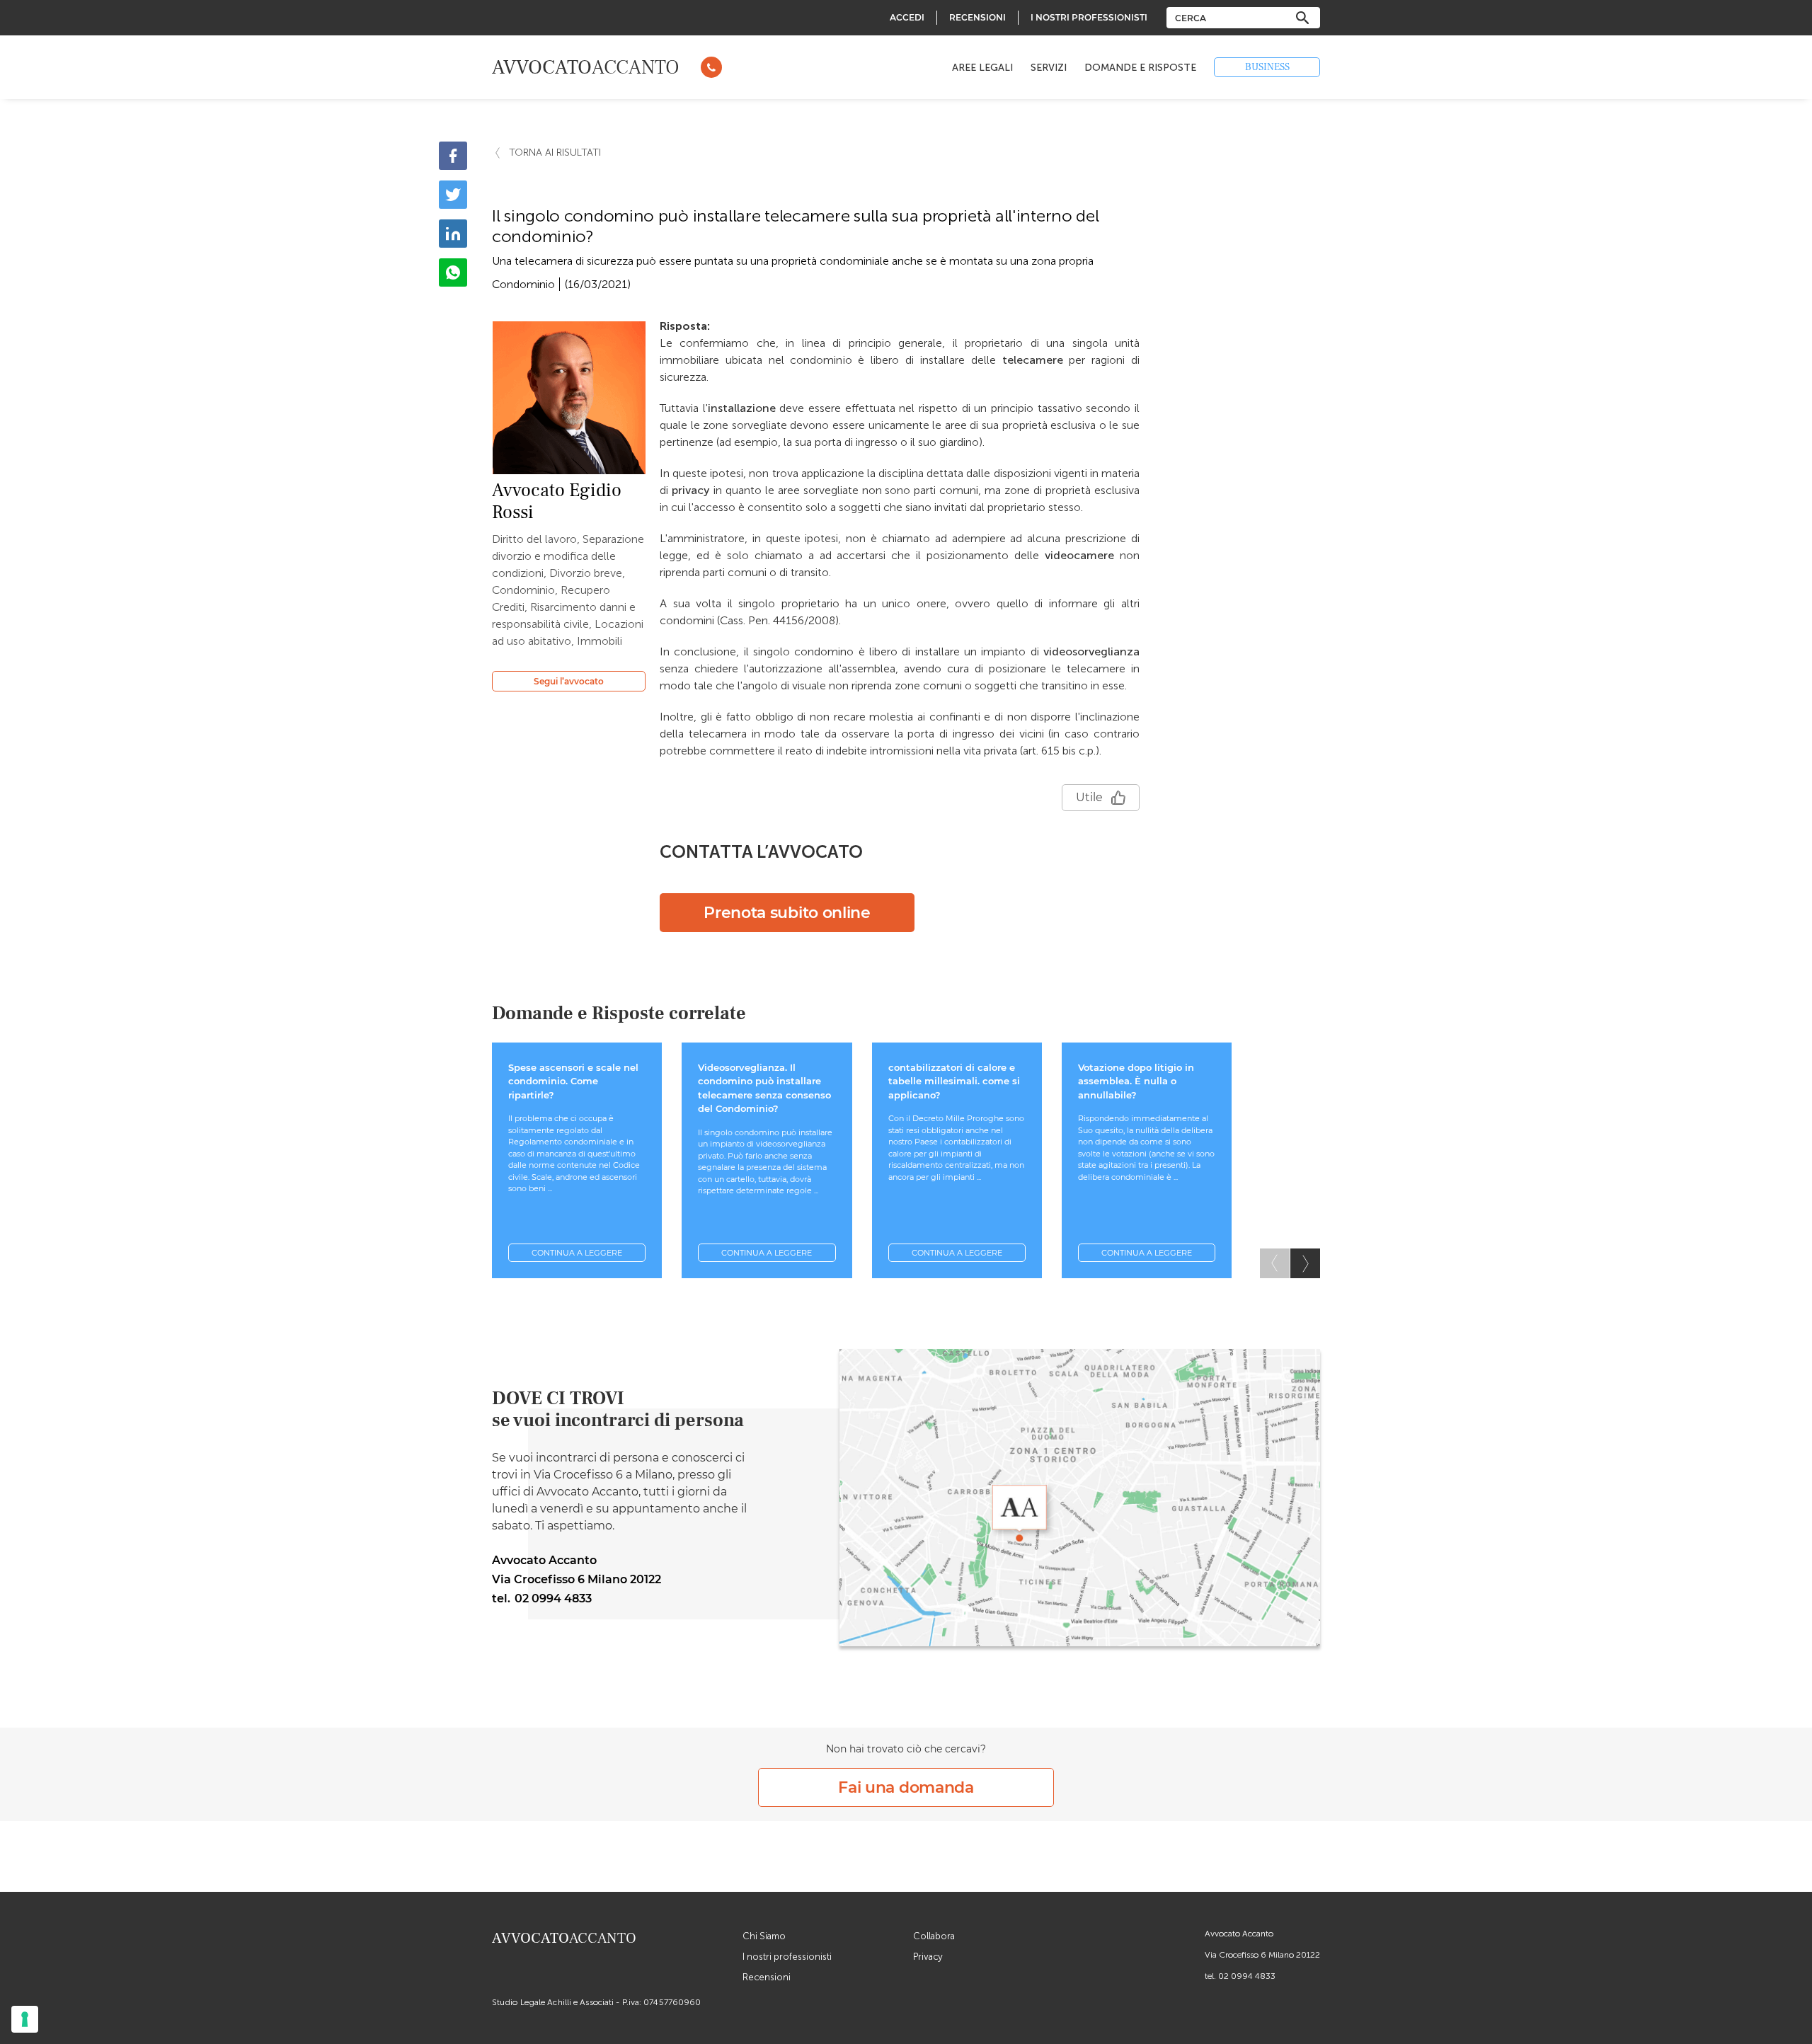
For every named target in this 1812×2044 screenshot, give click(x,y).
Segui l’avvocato (569, 681)
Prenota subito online (787, 913)
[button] (1305, 1263)
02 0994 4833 (1247, 1976)
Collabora (934, 1936)
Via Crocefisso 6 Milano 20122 (1262, 1955)
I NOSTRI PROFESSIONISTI (1089, 17)
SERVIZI (1049, 68)
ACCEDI (907, 17)
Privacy (928, 1957)
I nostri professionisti (787, 1957)
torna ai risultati (555, 153)
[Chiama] (711, 67)
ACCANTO (586, 67)
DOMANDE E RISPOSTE (1140, 68)
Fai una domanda (906, 1787)
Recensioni (767, 1977)
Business (1267, 67)
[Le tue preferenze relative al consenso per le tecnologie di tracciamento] (25, 2019)
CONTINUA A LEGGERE (577, 1253)
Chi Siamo (764, 1936)
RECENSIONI (977, 17)
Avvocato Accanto (1239, 1934)
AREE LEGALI (982, 68)
